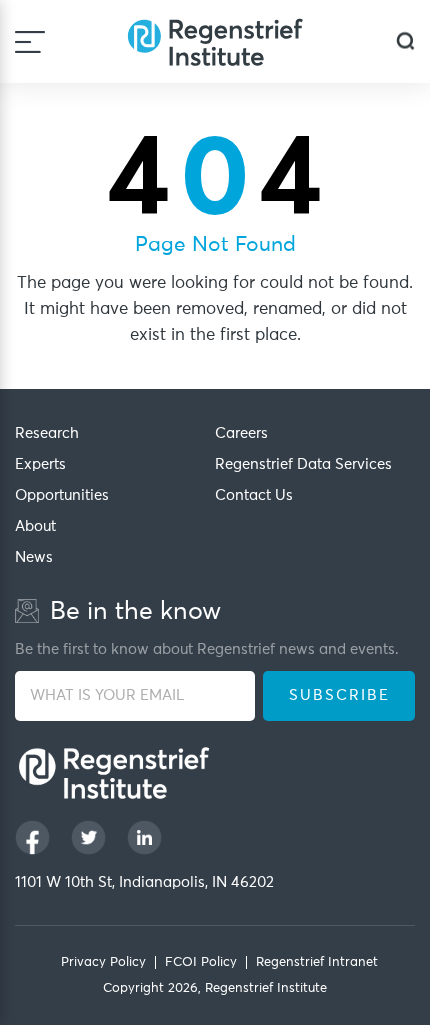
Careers (241, 433)
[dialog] (405, 41)
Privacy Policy (103, 962)
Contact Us (254, 495)
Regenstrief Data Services (303, 464)
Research (47, 433)
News (34, 557)
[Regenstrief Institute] (215, 41)
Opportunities (62, 495)
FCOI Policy (201, 962)
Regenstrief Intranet (317, 962)
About (35, 526)
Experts (40, 464)
